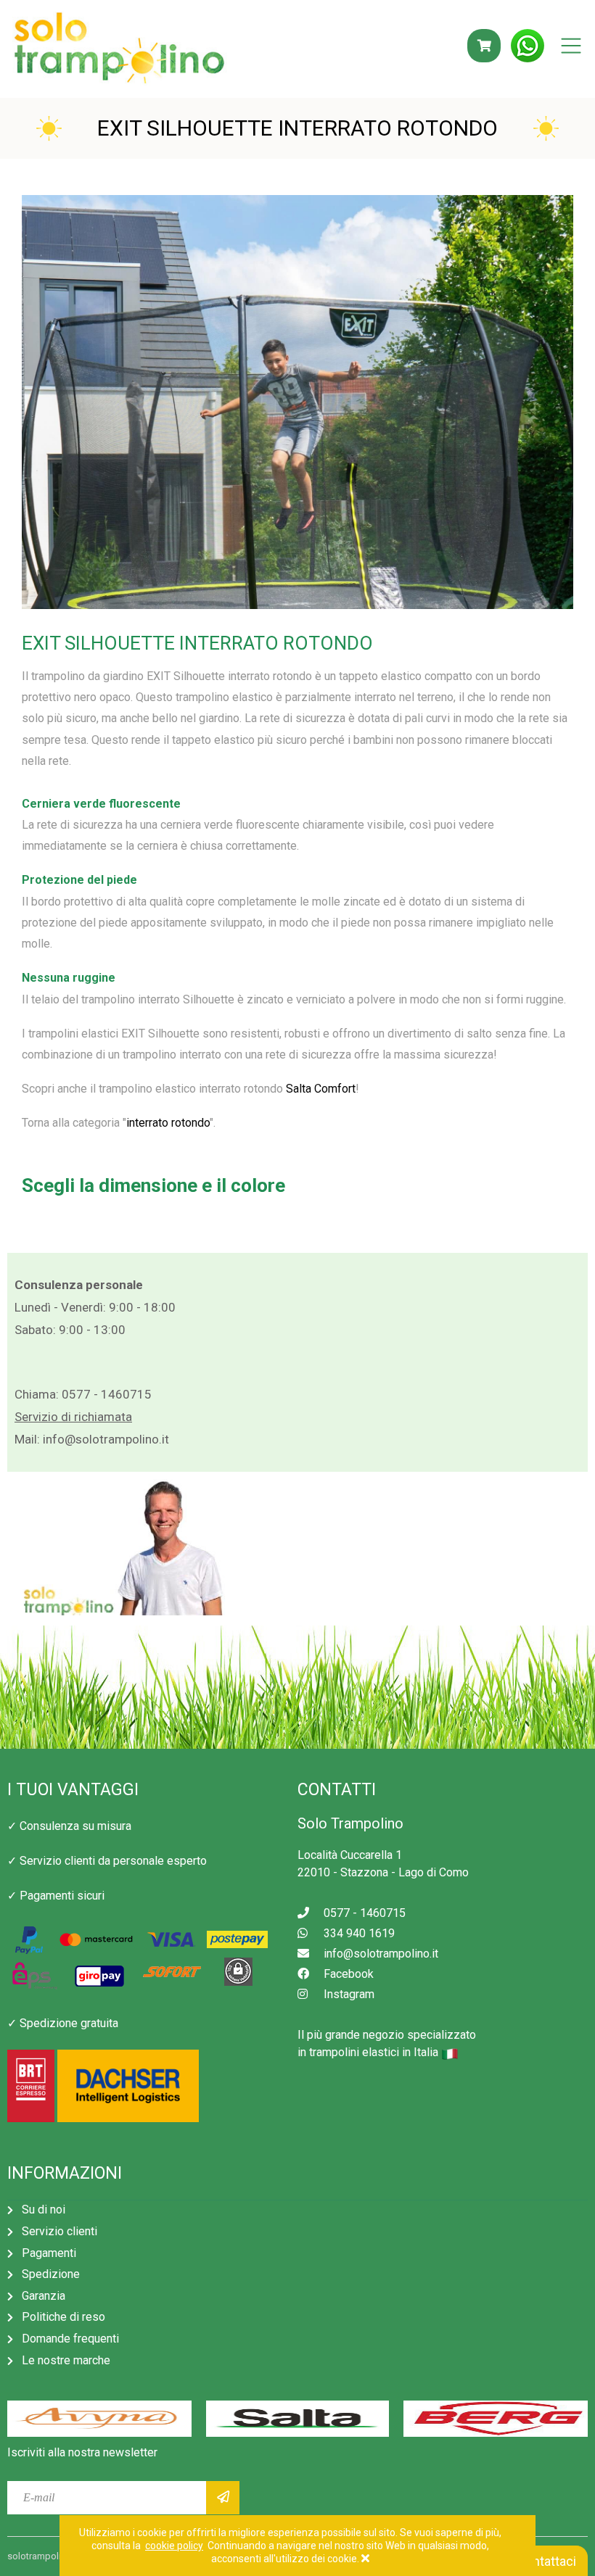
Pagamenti (49, 2253)
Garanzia (44, 2296)
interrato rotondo (168, 1123)
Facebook (349, 1974)
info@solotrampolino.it (106, 1439)
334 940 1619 (359, 1933)
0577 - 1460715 (107, 1394)
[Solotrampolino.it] (119, 50)
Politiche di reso (63, 2317)
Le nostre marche (66, 2360)
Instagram (349, 1994)
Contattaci (545, 2561)
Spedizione (51, 2274)
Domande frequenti (70, 2339)
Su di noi (44, 2210)
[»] (223, 2498)
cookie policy (174, 2546)
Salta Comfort (321, 1089)
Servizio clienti (59, 2231)
